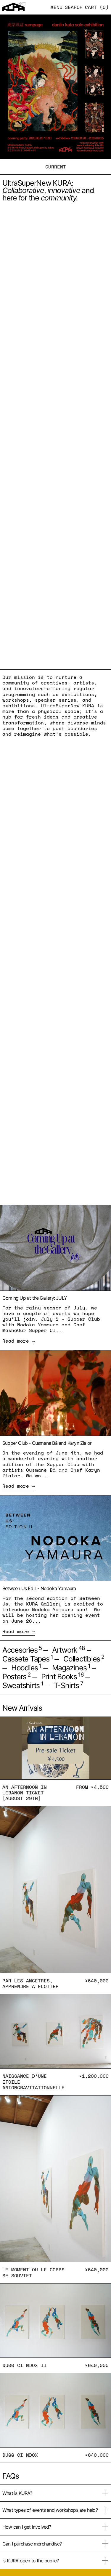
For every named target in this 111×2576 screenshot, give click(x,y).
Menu (57, 7)
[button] (74, 7)
